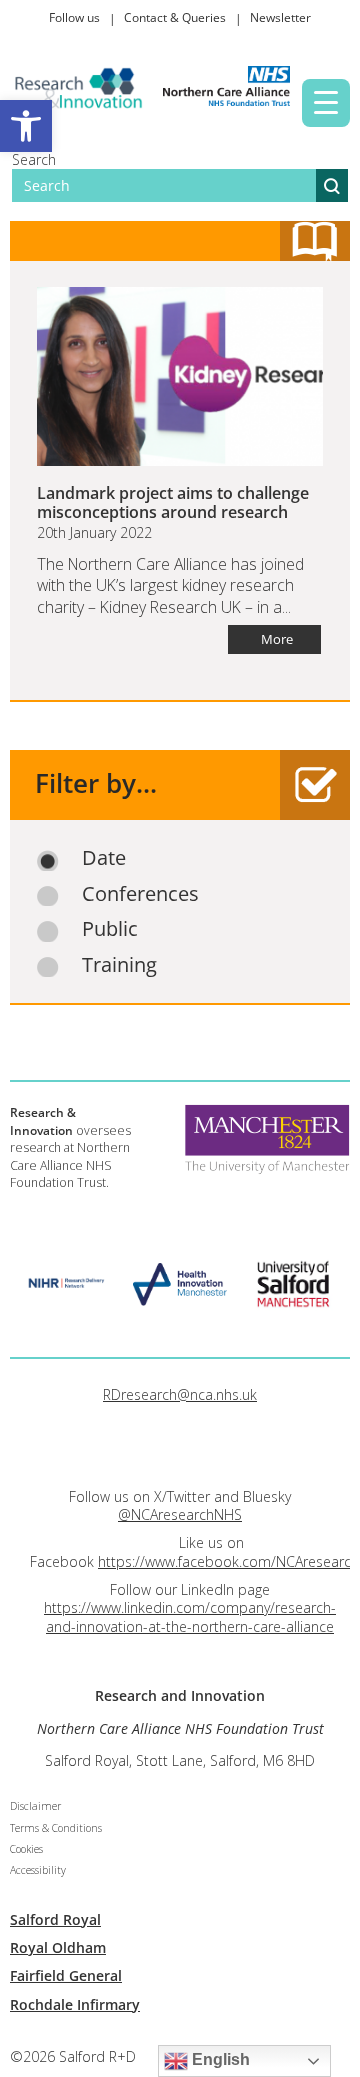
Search (34, 159)
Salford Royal (55, 1919)
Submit (332, 185)
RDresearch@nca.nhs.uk (180, 1394)
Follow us (74, 17)
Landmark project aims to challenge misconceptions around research (173, 502)
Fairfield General (66, 1975)
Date (104, 858)
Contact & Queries (175, 17)
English (219, 2059)
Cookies (26, 1849)
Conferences (140, 894)
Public (110, 929)
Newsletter (280, 17)
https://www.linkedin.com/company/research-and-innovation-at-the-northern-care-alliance (190, 1616)
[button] (26, 126)
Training (119, 965)
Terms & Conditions (56, 1828)
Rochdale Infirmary (75, 2004)
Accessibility (38, 1870)
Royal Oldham (58, 1947)
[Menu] (326, 103)
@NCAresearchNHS (180, 1514)
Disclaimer (35, 1806)
